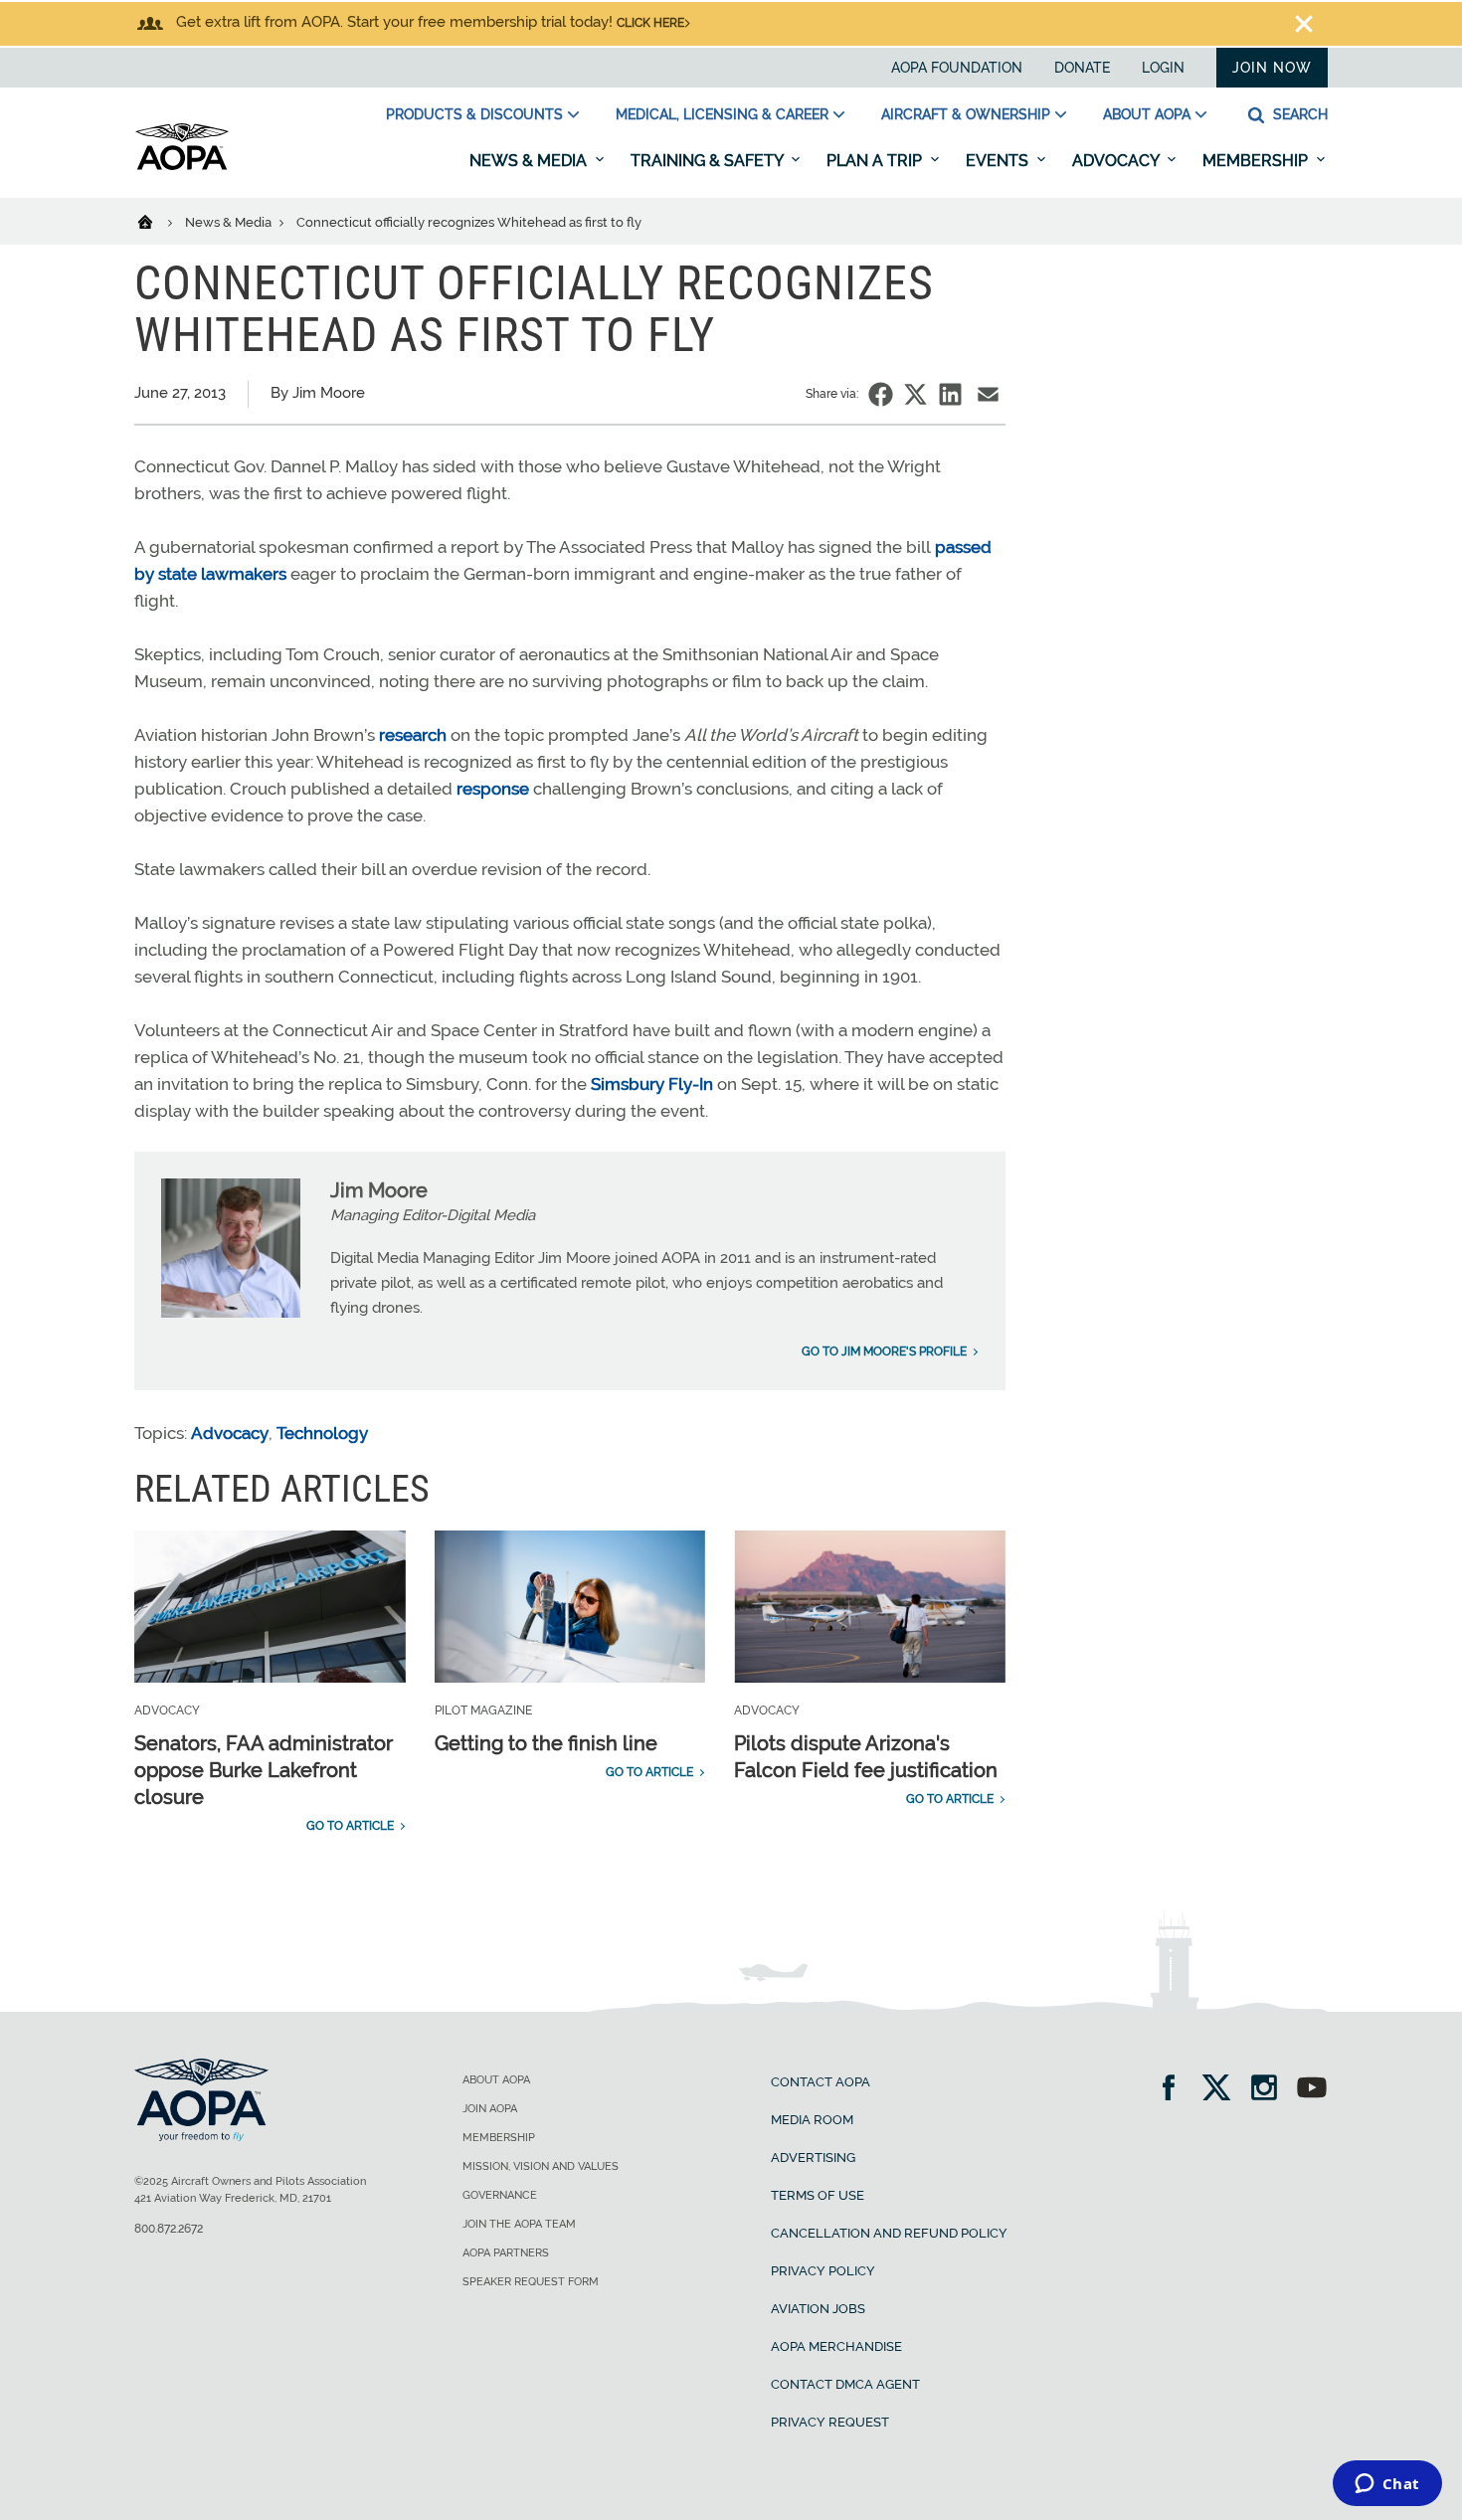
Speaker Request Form (531, 2282)
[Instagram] (1271, 2090)
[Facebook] (1175, 2090)
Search (1298, 114)
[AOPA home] (182, 166)
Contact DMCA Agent (845, 2384)
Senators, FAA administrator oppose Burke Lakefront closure (264, 1770)
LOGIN (1163, 68)
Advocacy (1117, 161)
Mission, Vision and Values (541, 2166)
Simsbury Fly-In (654, 1084)
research (413, 735)
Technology (322, 1433)
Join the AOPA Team (519, 2224)
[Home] (158, 221)
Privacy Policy (823, 2271)
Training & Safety (709, 161)
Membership (1257, 161)
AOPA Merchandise (836, 2346)
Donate (1082, 68)
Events (999, 161)
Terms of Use (818, 2195)
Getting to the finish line (546, 1743)
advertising (813, 2158)
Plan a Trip (876, 161)
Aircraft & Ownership (966, 114)
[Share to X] (915, 394)
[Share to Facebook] (881, 394)
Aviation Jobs (818, 2309)
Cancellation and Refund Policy (889, 2233)
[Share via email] (988, 394)
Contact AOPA (821, 2082)
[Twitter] (1223, 2090)
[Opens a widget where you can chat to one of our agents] (1387, 2485)
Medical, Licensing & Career (722, 114)
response (493, 789)
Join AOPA (490, 2109)
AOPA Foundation (957, 68)
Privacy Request (830, 2422)
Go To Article (350, 1826)
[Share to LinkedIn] (950, 394)
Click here (650, 23)
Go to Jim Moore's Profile (884, 1351)
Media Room (812, 2120)
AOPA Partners (506, 2253)
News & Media (530, 161)
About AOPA (1147, 114)
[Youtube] (1312, 2090)
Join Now (1272, 68)
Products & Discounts (474, 114)
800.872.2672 (169, 2229)
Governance (500, 2195)
